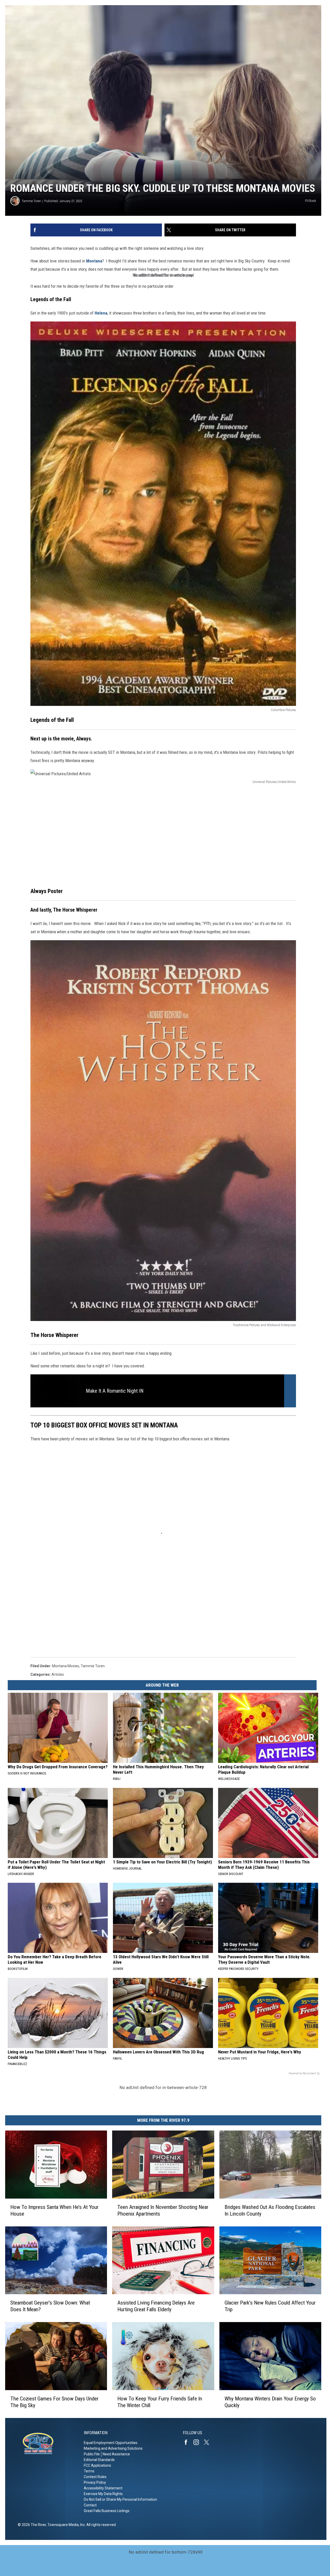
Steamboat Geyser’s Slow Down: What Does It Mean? (50, 2306)
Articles (58, 1674)
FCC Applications (97, 2465)
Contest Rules (95, 2477)
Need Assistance (116, 2454)
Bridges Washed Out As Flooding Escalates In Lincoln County (270, 2210)
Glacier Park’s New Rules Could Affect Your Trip (270, 2306)
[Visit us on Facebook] (188, 2442)
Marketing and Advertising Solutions (113, 2448)
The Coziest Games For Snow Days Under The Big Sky (54, 2402)
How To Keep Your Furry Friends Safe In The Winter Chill (160, 2402)
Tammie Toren (31, 201)
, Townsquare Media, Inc (65, 2525)
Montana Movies (66, 1666)
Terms (89, 2471)
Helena (101, 313)
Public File (92, 2454)
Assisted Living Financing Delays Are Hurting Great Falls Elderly (156, 2306)
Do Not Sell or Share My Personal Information (120, 2499)
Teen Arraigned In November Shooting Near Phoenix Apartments (163, 2210)
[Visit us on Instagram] (198, 2442)
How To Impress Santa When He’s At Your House (54, 2210)
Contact (90, 2505)
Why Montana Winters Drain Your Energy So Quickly (270, 2402)
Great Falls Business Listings (107, 2511)
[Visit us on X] (209, 2442)
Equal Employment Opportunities (111, 2443)
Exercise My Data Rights (103, 2494)
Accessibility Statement (103, 2488)
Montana (94, 261)
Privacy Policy (95, 2482)
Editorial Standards (99, 2460)
